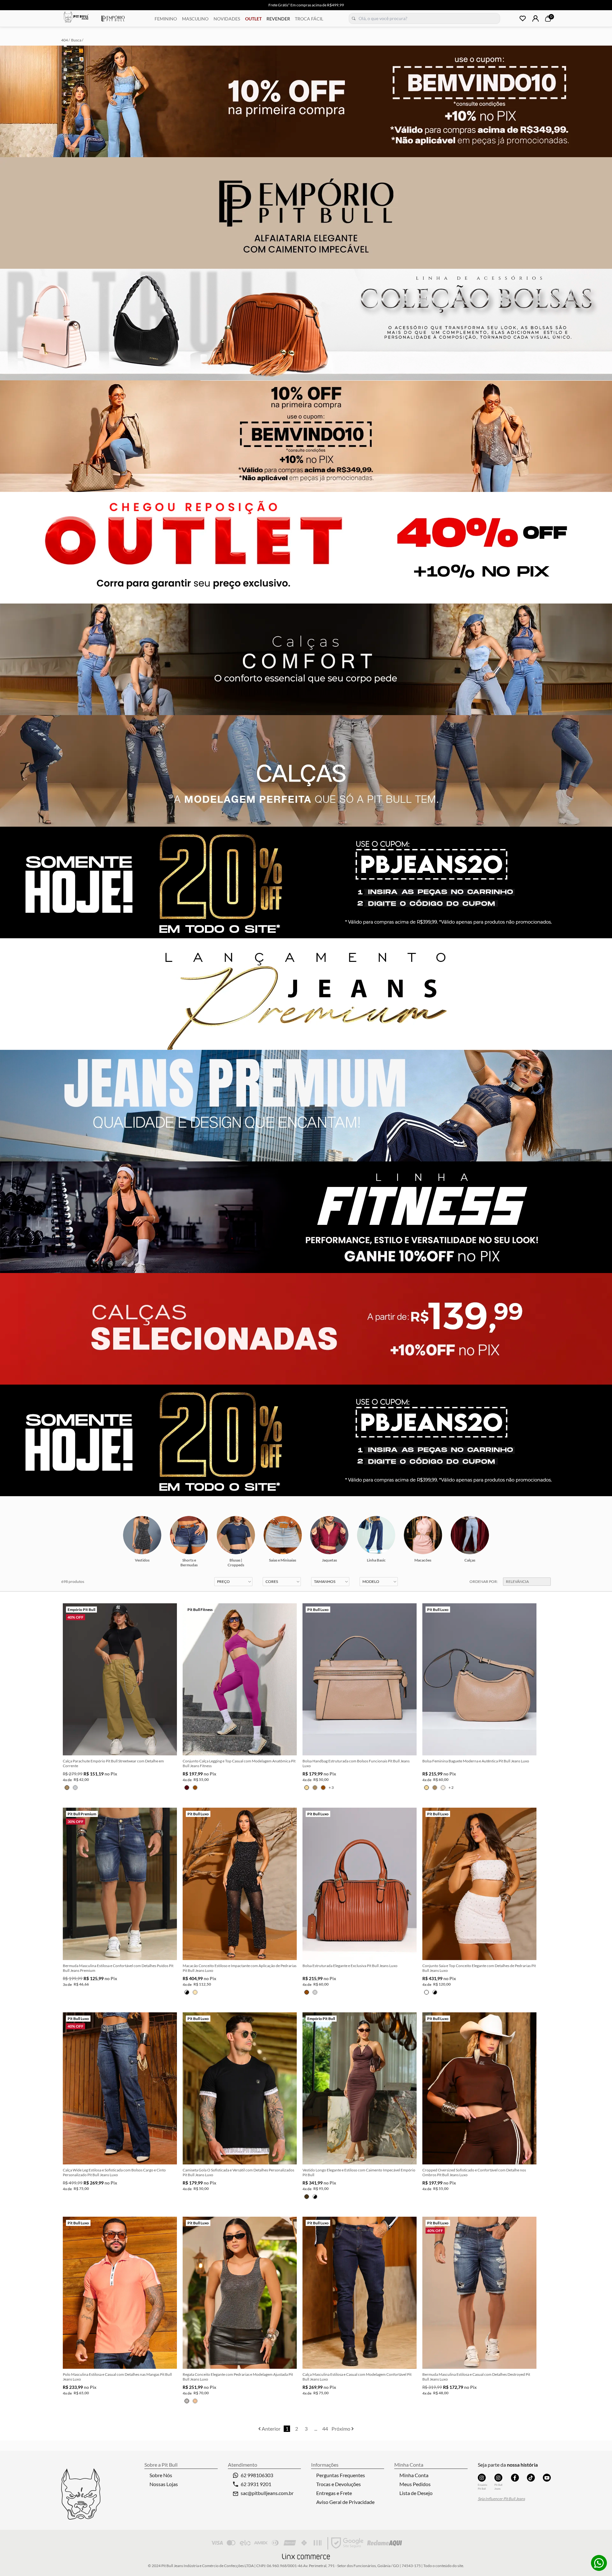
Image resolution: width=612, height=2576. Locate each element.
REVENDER (278, 19)
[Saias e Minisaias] (283, 1535)
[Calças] (470, 1535)
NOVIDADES (227, 19)
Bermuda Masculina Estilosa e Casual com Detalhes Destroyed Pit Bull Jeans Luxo (476, 2377)
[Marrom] (195, 1788)
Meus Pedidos (415, 2484)
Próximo (341, 2429)
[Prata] (315, 1992)
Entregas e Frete (334, 2493)
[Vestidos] (142, 1535)
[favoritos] (523, 18)
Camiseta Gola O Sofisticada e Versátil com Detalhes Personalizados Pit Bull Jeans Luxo (238, 2172)
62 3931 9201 (256, 2484)
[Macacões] (423, 1535)
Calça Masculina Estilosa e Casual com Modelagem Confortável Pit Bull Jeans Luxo (357, 2377)
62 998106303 (257, 2475)
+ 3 (331, 1787)
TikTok (531, 2478)
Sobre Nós (161, 2475)
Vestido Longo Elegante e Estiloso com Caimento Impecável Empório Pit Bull (359, 2172)
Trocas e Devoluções (339, 2484)
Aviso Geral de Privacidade (345, 2502)
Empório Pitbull (113, 18)
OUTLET (253, 19)
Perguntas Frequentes (341, 2475)
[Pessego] (195, 1992)
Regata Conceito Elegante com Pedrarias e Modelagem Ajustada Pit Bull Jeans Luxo (238, 2377)
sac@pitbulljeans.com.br (267, 2493)
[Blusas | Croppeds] (236, 1535)
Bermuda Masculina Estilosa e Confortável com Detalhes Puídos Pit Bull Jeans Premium (118, 1968)
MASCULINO (195, 19)
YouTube (547, 2478)
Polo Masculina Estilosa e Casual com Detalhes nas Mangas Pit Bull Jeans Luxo (117, 2377)
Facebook (515, 2478)
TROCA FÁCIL (309, 19)
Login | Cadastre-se (535, 18)
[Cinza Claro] (75, 1788)
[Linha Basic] (376, 1535)
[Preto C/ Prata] (187, 2401)
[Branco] (426, 1992)
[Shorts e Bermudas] (189, 1535)
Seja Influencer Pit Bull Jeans (501, 2499)
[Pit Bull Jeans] (498, 2478)
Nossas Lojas (164, 2484)
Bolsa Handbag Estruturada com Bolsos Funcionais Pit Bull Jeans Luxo (356, 1763)
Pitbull (76, 18)
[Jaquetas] (329, 1535)
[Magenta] (187, 1788)
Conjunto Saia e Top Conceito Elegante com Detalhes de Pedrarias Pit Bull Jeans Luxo (479, 1968)
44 (325, 2429)
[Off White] (443, 1788)
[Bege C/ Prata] (195, 2401)
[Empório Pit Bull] (482, 2478)
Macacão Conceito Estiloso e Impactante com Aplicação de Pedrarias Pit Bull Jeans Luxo (240, 1968)
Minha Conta (414, 2475)
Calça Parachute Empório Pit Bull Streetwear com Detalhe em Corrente (113, 1763)
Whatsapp (599, 2563)
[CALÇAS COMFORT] (306, 659)
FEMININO (166, 19)
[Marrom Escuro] (307, 2197)
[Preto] (187, 1992)
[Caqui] (67, 1788)
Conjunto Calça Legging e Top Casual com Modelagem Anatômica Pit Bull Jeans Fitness (239, 1763)
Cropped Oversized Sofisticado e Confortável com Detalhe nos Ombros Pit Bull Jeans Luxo (474, 2172)
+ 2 (451, 1787)
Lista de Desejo (416, 2493)
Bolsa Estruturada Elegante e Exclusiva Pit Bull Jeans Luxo (350, 1966)
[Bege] (307, 1788)
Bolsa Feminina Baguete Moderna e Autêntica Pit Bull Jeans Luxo (476, 1761)
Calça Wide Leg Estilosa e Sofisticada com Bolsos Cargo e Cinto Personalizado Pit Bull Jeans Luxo (114, 2172)
